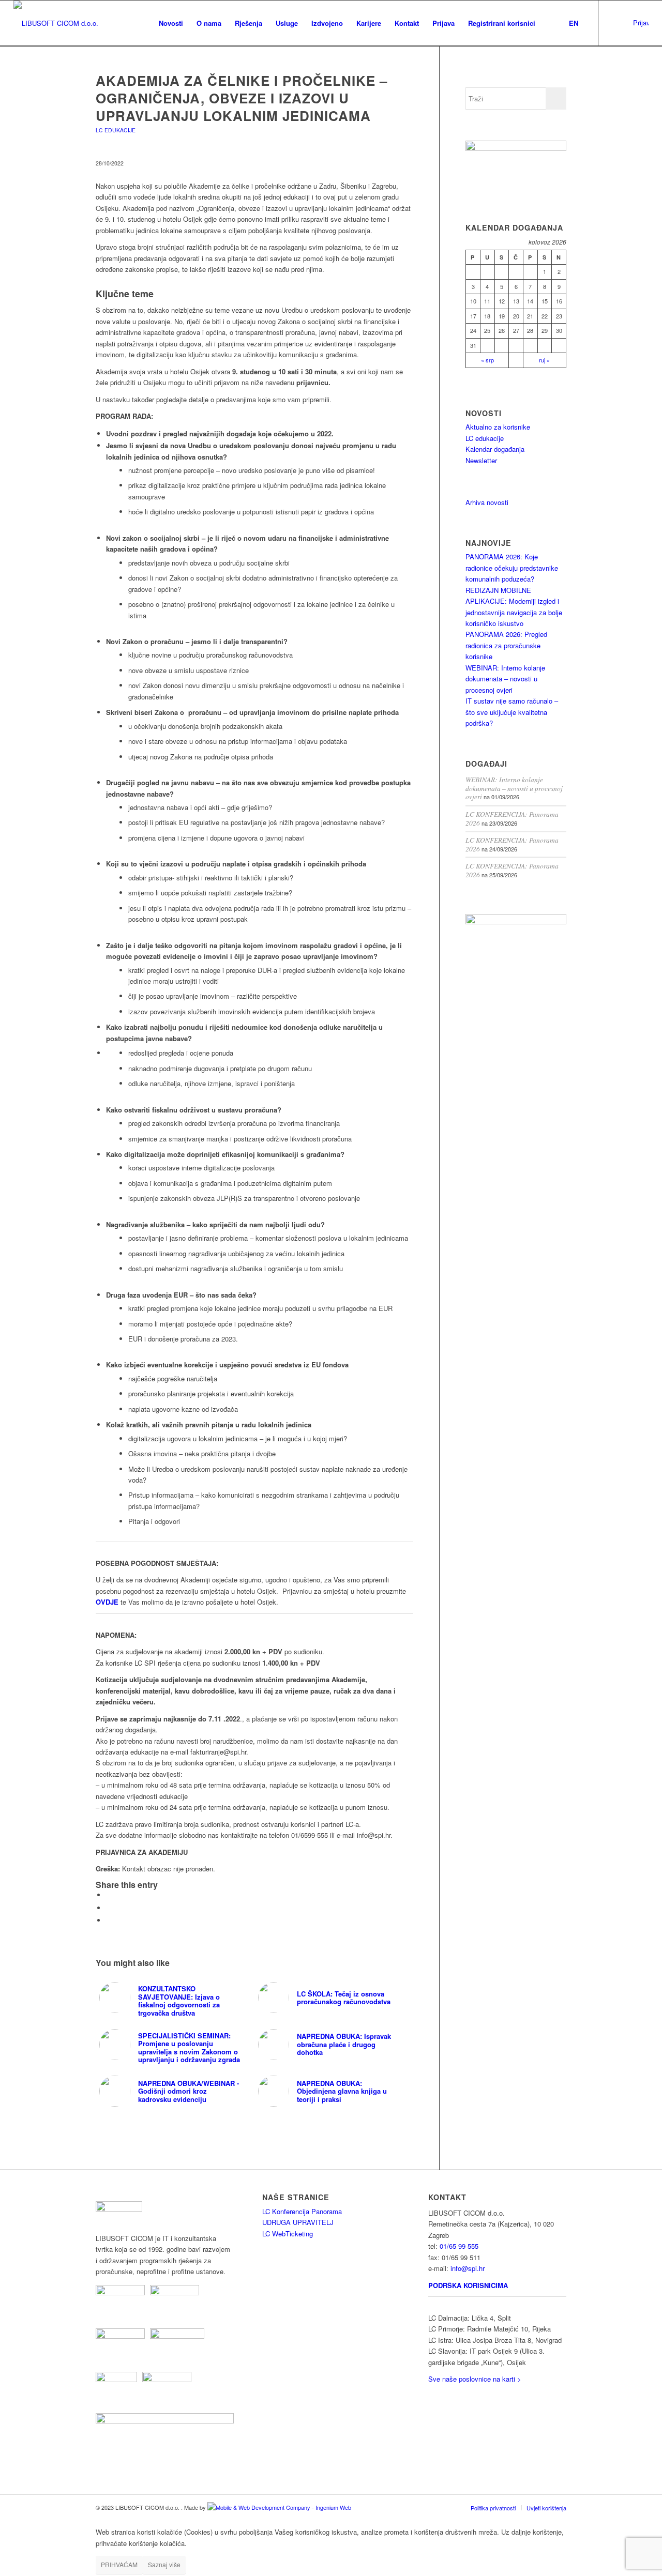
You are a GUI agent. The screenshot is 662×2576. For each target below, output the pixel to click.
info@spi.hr (468, 2268)
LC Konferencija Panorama (302, 2211)
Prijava (641, 22)
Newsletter (481, 460)
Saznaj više (164, 2564)
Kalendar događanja (495, 449)
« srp (487, 360)
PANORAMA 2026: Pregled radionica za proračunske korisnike (506, 645)
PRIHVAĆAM (119, 2564)
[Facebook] (630, 23)
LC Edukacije (116, 130)
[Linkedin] (614, 23)
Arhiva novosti (487, 502)
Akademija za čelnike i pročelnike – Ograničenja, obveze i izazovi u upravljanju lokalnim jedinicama (242, 98)
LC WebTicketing (288, 2234)
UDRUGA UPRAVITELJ (298, 2222)
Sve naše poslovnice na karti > (475, 2379)
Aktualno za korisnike (498, 427)
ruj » (544, 360)
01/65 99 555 (459, 2246)
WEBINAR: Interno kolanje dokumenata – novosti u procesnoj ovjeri (505, 679)
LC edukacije (485, 438)
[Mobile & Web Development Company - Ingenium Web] (279, 2507)
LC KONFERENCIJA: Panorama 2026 (512, 818)
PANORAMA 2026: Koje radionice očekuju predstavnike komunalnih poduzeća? (512, 568)
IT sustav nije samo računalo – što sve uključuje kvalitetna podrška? (512, 712)
